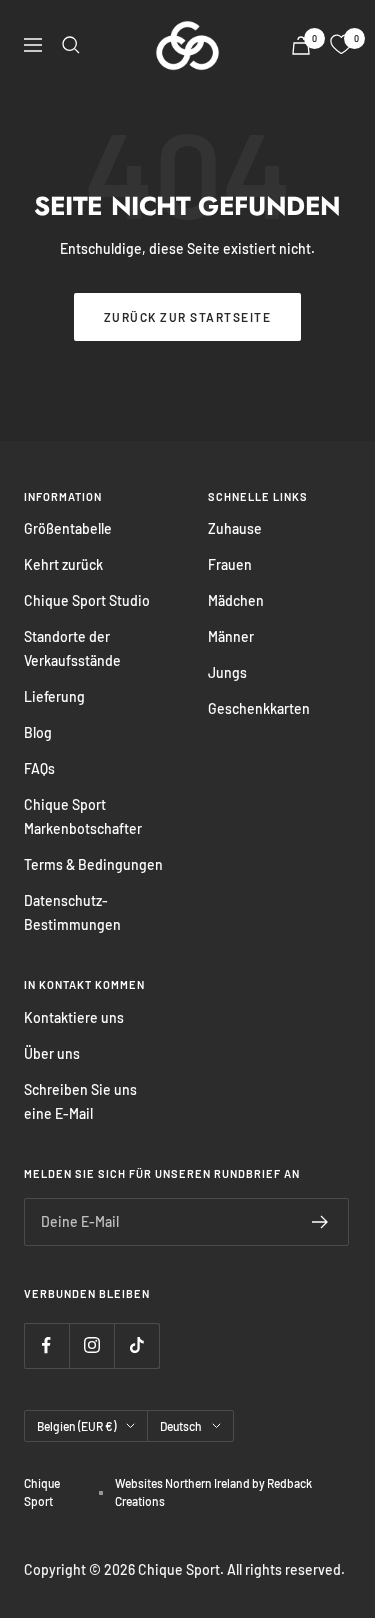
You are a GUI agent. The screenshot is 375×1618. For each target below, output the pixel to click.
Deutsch (181, 1426)
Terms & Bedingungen (93, 864)
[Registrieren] (320, 1222)
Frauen (230, 564)
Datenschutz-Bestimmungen (72, 912)
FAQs (39, 768)
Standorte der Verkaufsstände (72, 648)
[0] (341, 45)
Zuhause (235, 528)
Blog (38, 732)
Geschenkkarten (259, 708)
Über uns (52, 1053)
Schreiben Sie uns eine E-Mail (80, 1101)
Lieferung (54, 696)
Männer (231, 636)
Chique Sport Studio (87, 600)
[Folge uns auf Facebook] (46, 1345)
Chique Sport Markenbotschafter (83, 816)
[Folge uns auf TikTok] (136, 1345)
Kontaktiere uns (74, 1017)
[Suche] (71, 45)
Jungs (227, 672)
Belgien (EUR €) (76, 1426)
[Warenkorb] (301, 45)
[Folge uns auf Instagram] (91, 1345)
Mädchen (236, 600)
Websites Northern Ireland (183, 1483)
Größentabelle (68, 528)
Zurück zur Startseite (188, 317)
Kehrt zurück (63, 564)
